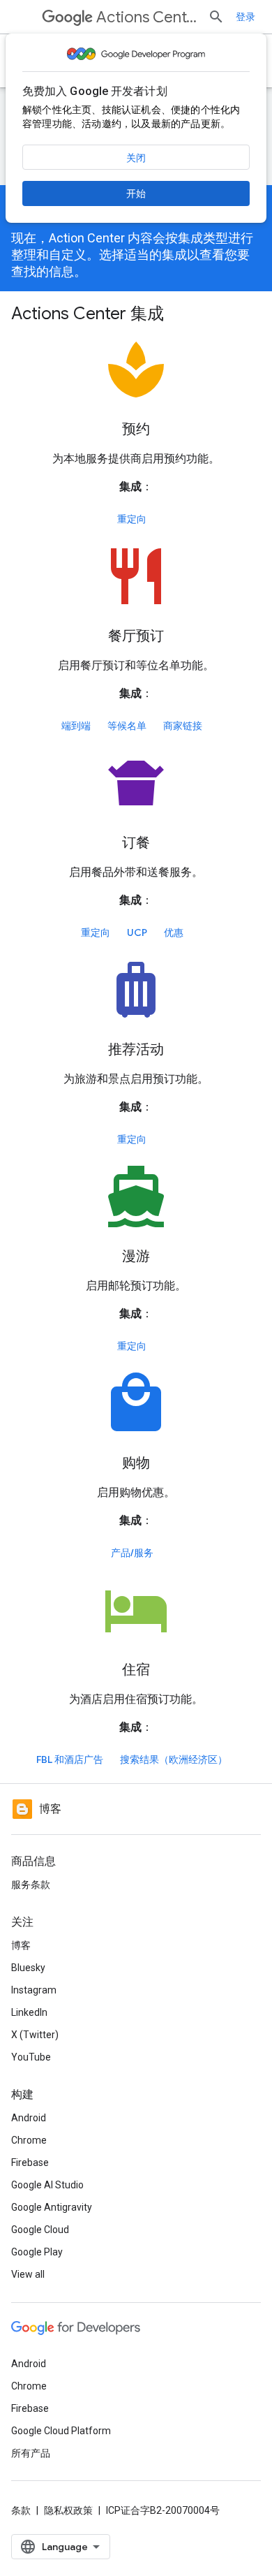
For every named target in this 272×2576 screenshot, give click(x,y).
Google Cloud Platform (61, 2431)
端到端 (76, 726)
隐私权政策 (68, 2510)
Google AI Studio (47, 2185)
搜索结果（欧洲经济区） (174, 1759)
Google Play (37, 2252)
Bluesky (28, 1968)
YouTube (31, 2057)
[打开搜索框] (216, 17)
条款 (21, 2510)
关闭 (136, 158)
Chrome (29, 2140)
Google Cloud (40, 2230)
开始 (136, 193)
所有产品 (31, 2453)
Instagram (34, 1990)
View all (28, 2274)
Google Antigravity (52, 2207)
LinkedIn (29, 2012)
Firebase (30, 2162)
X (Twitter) (35, 2035)
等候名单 (127, 726)
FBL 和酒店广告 (70, 1759)
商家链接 (183, 726)
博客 (21, 1945)
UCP (137, 932)
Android (29, 2118)
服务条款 (31, 1885)
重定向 (132, 519)
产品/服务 (132, 1553)
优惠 (174, 932)
